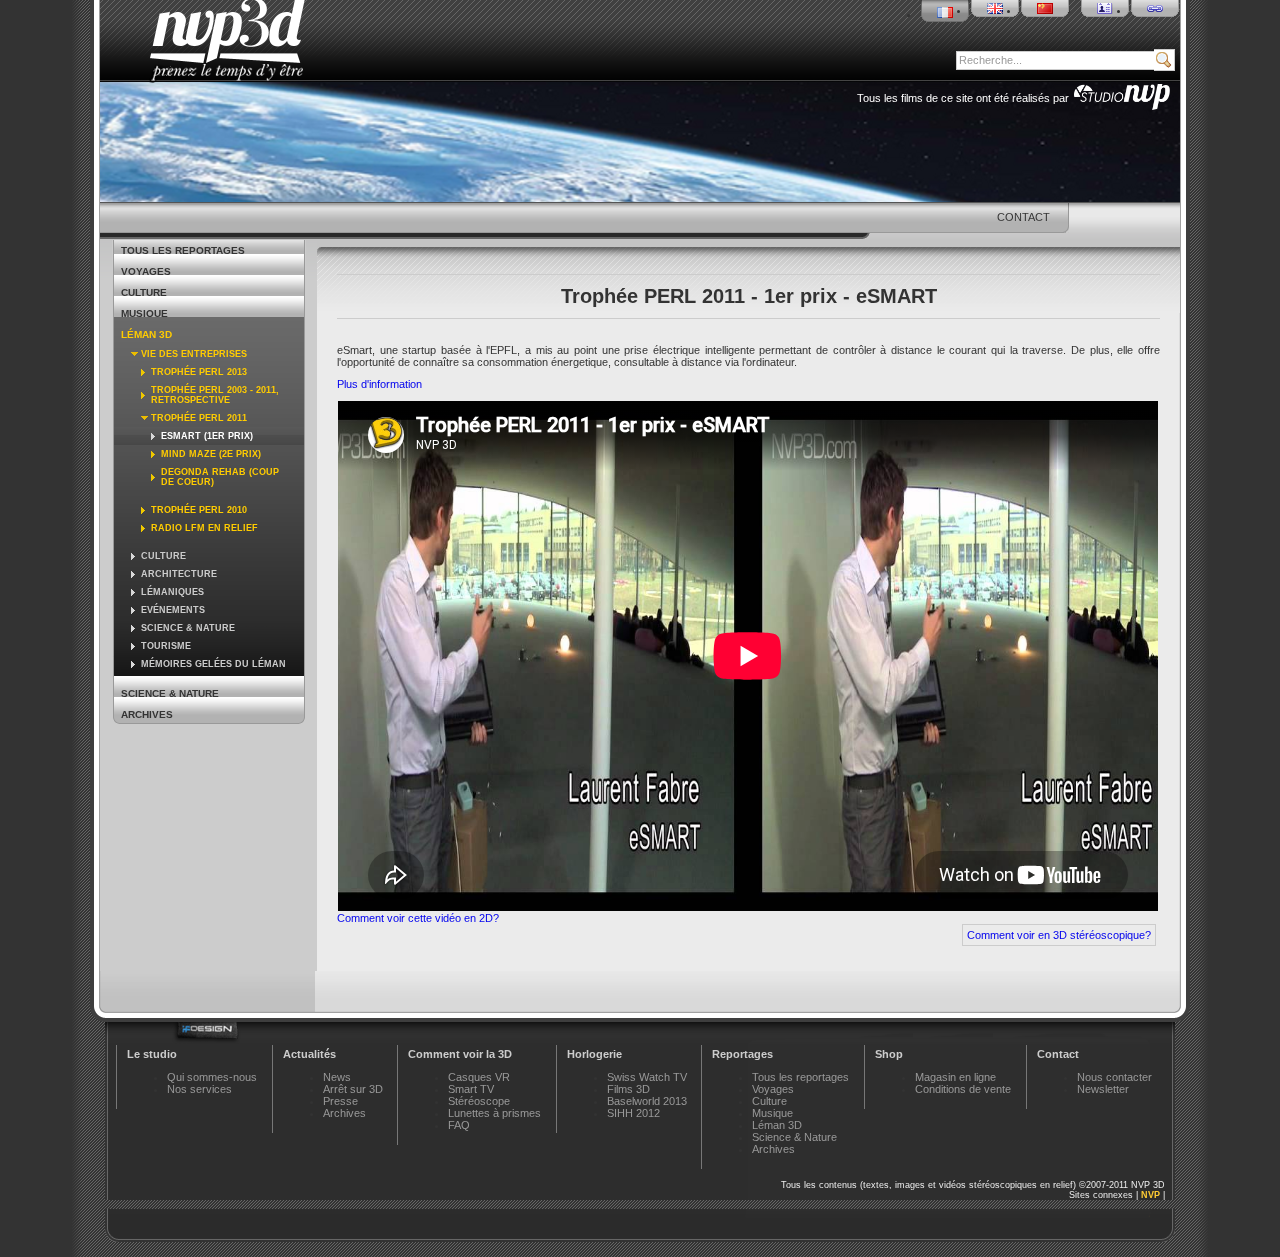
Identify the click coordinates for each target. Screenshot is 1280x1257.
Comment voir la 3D (460, 1054)
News (337, 1077)
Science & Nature (170, 693)
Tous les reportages (183, 250)
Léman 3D (146, 334)
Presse (340, 1101)
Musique (144, 313)
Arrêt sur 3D (353, 1089)
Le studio (152, 1054)
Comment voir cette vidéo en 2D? (418, 918)
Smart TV (471, 1089)
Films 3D (628, 1089)
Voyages (146, 271)
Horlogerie (594, 1054)
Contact (1058, 1054)
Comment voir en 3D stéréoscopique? (1059, 935)
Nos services (199, 1089)
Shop (889, 1054)
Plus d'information (379, 384)
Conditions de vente (963, 1089)
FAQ (459, 1125)
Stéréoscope (479, 1101)
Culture (144, 292)
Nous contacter (1114, 1077)
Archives (147, 714)
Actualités (309, 1054)
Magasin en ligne (955, 1077)
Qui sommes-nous (212, 1077)
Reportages (742, 1054)
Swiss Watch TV (647, 1077)
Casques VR (479, 1077)
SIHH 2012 (633, 1113)
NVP (1150, 1195)
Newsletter (1103, 1089)
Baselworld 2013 (647, 1101)
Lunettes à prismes (494, 1113)
